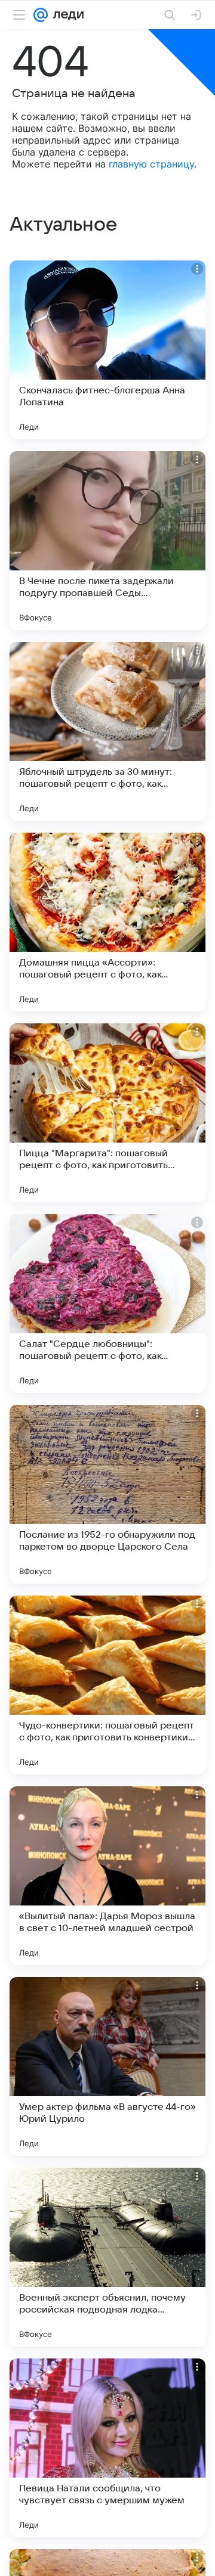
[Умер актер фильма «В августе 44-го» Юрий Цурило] (107, 2066)
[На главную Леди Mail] (66, 15)
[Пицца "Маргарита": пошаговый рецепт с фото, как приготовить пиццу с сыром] (107, 1113)
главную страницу (151, 164)
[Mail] (41, 15)
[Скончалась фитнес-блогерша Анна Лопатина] (107, 350)
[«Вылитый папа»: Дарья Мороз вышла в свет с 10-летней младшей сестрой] (107, 1876)
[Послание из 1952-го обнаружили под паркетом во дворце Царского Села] (107, 1494)
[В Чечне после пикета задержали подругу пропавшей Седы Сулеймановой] (107, 541)
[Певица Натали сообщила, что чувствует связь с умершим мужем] (107, 2448)
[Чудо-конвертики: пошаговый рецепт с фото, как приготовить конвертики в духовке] (107, 1685)
